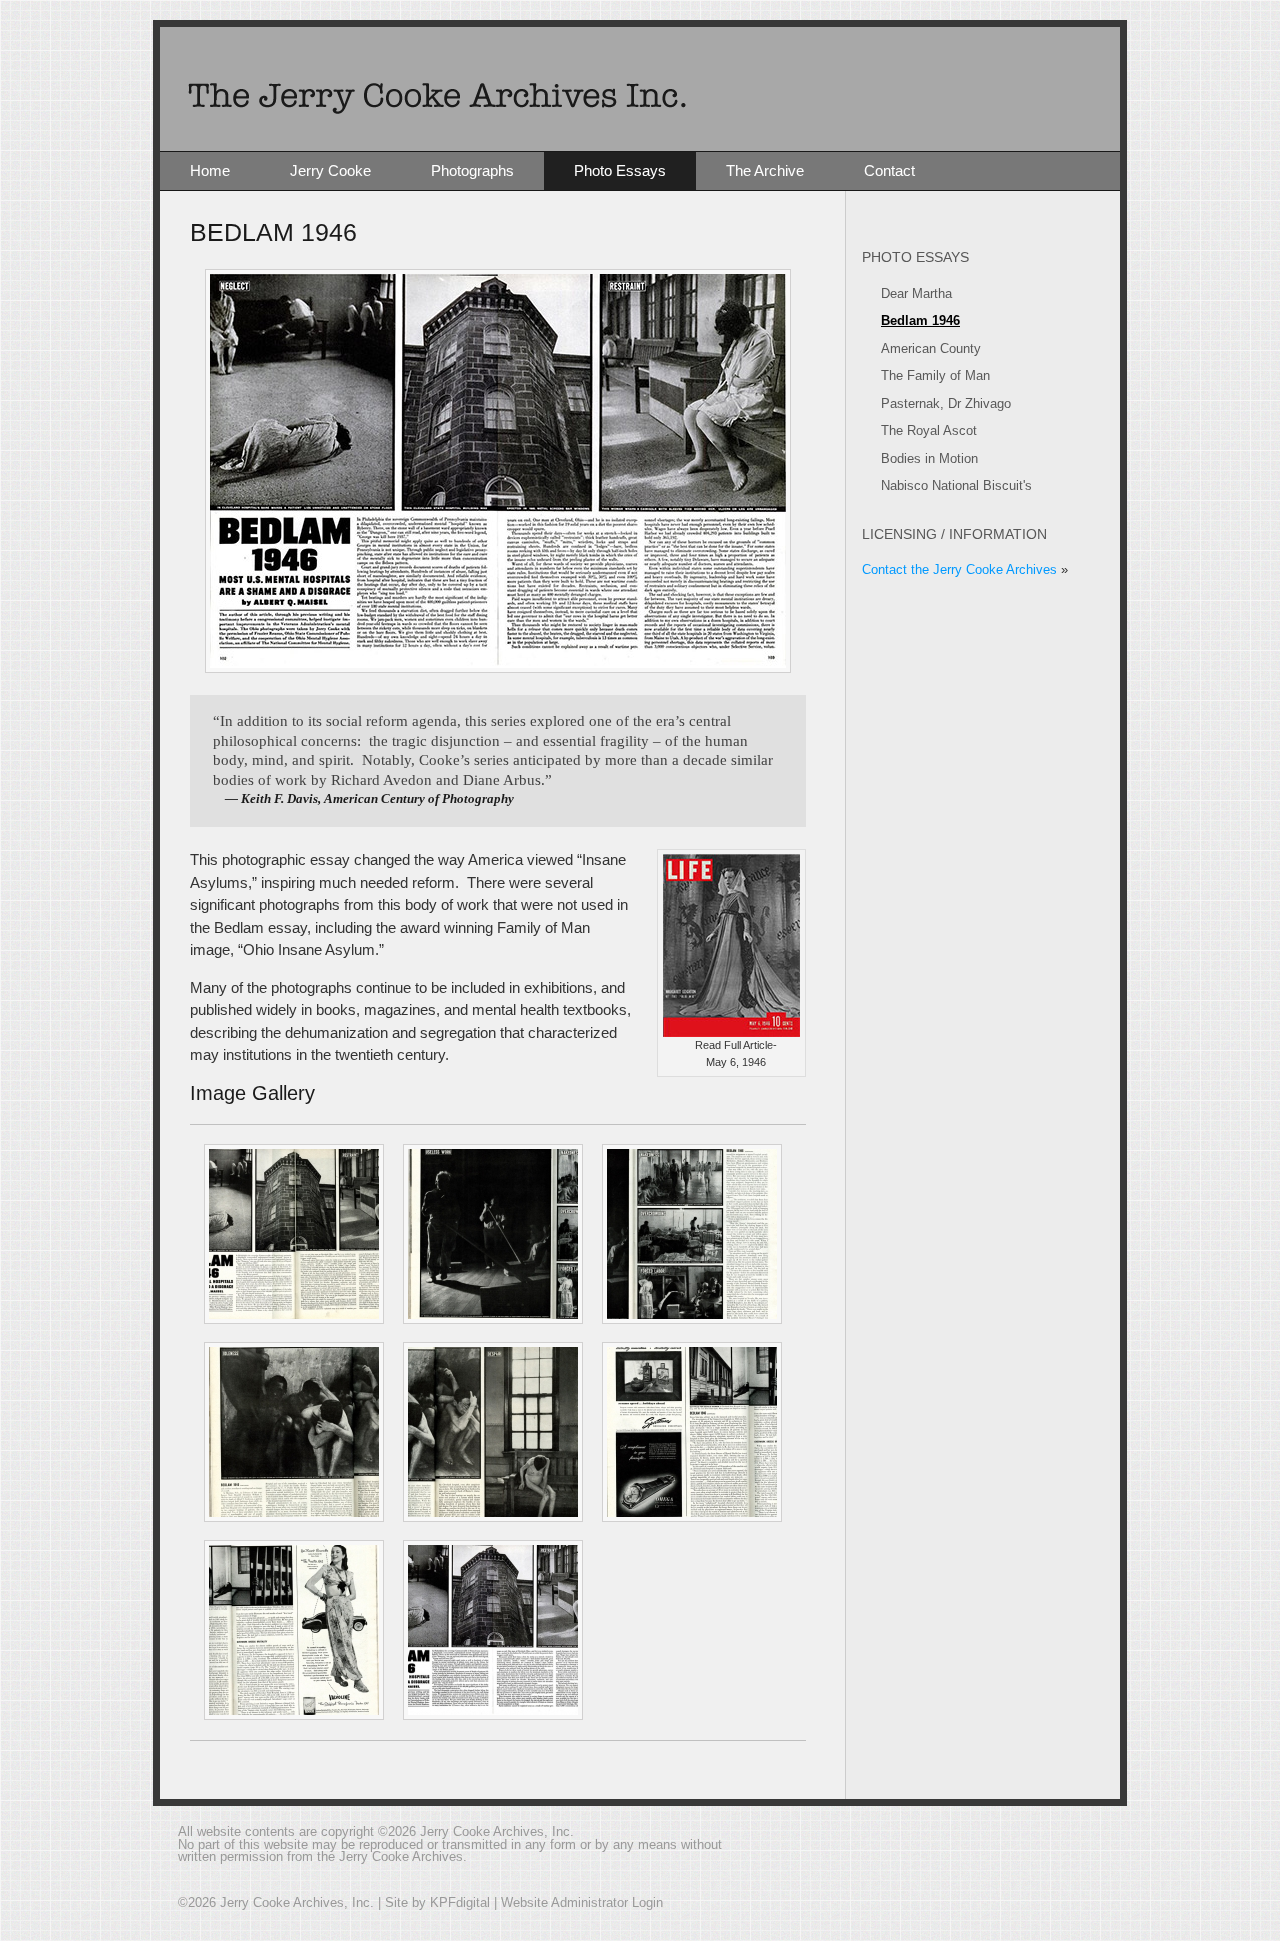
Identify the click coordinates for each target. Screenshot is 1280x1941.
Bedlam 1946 (920, 320)
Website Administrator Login (582, 1902)
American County (931, 348)
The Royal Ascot (929, 430)
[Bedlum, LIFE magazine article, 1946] (287, 1234)
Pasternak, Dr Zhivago (946, 403)
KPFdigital (460, 1902)
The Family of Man (935, 375)
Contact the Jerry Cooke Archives (959, 569)
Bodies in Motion (929, 458)
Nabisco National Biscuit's (956, 485)
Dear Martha (916, 293)
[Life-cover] (731, 1031)
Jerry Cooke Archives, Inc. (640, 89)
